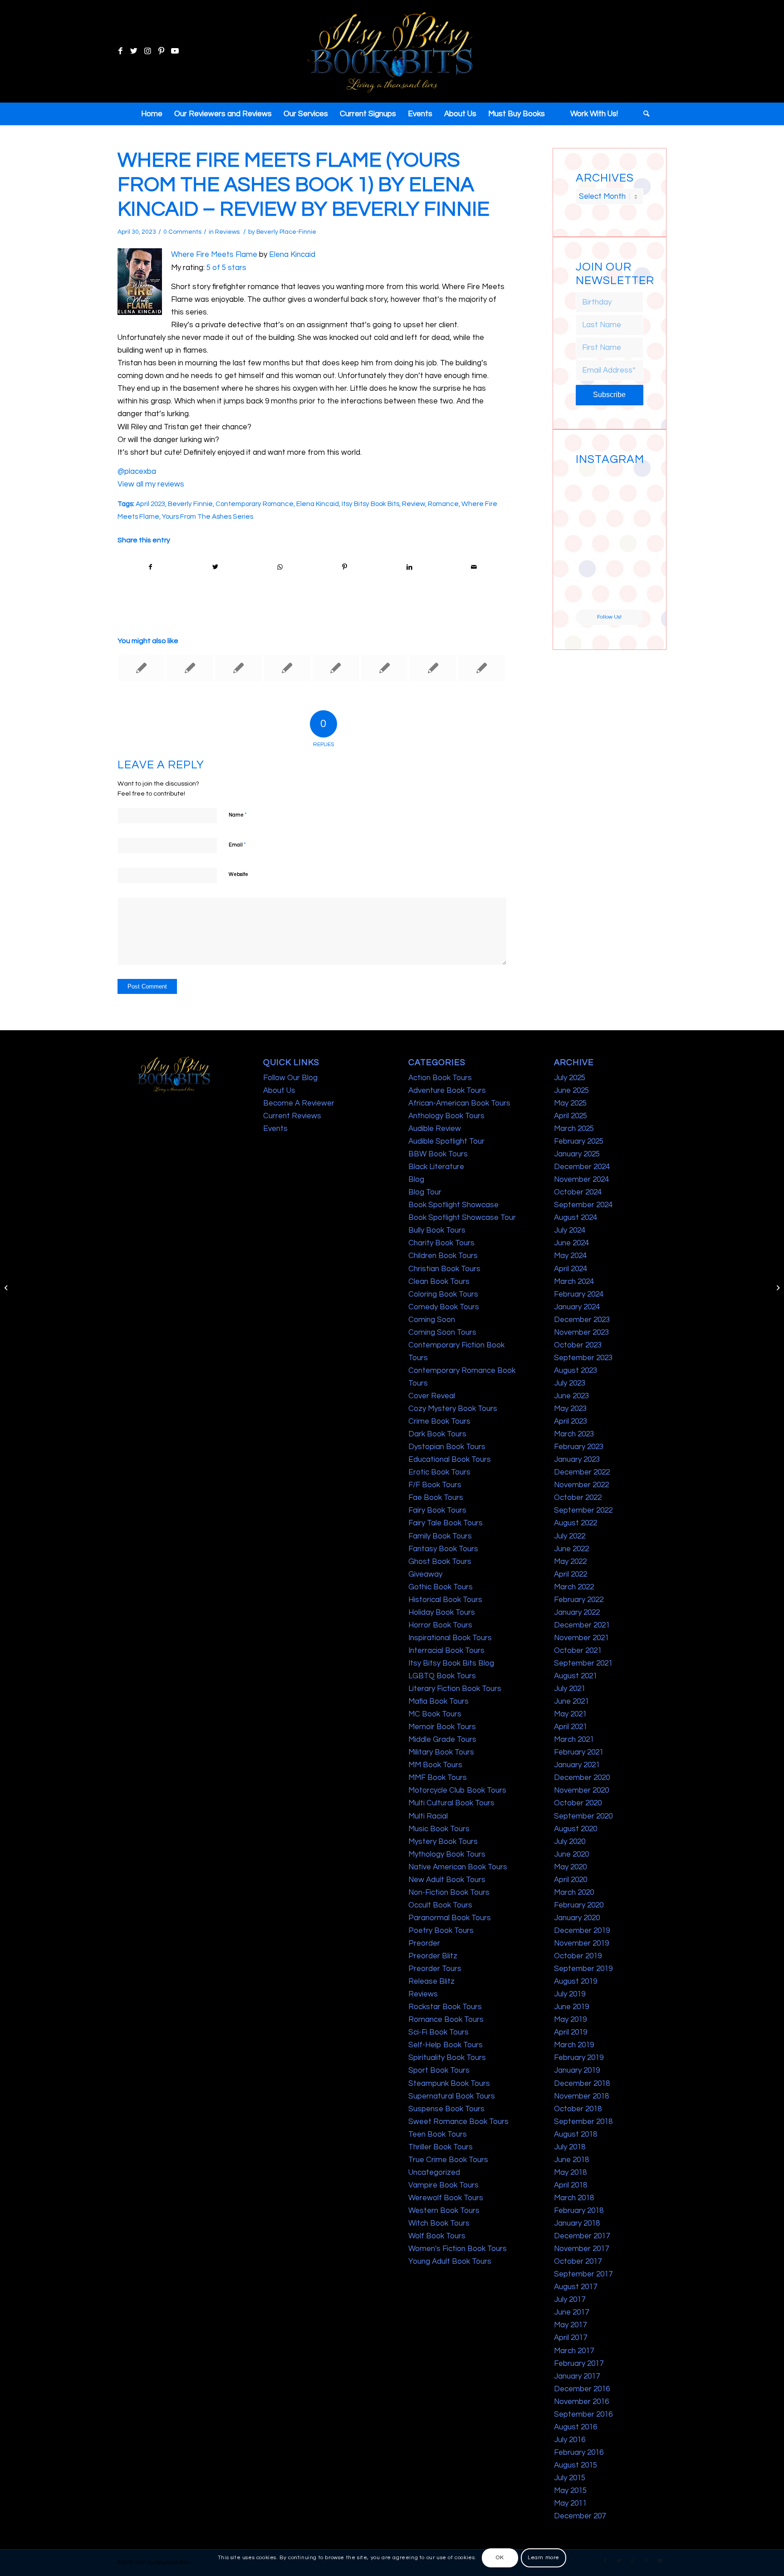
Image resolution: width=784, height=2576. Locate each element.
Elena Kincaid (292, 255)
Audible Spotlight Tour (446, 1141)
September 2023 (583, 1358)
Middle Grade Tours (442, 1740)
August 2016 (576, 2427)
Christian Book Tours (444, 1269)
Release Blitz (431, 1981)
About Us (279, 1091)
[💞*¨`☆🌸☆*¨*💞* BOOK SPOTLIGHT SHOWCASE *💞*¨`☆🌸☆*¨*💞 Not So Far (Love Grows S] (592, 557)
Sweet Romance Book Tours (458, 2122)
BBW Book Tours (438, 1154)
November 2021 (581, 1638)
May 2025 (570, 1103)
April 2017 (571, 2338)
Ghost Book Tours (440, 1562)
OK (500, 2558)
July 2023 (570, 1383)
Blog (416, 1180)
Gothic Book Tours (441, 1587)
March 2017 (574, 2351)
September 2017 (583, 2274)
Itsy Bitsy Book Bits (370, 504)
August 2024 (576, 1218)
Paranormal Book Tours (450, 1918)
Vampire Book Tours (443, 2185)
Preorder (424, 1943)
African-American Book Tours (459, 1103)
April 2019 (571, 2032)
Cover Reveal (432, 1396)
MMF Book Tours (438, 1778)
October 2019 (578, 1956)
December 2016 (582, 2389)
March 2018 (574, 2198)
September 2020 (583, 1816)
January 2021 (577, 1765)
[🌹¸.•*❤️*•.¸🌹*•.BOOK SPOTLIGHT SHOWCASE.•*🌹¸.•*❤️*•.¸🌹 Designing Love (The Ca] (592, 592)
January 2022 (577, 1612)
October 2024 (578, 1192)
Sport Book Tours (439, 2070)
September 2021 (583, 1663)
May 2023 (570, 1409)
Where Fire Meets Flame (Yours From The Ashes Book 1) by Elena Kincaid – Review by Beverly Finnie (304, 185)
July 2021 (570, 1689)
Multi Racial (428, 1816)
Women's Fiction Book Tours (458, 2249)
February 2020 (579, 1905)
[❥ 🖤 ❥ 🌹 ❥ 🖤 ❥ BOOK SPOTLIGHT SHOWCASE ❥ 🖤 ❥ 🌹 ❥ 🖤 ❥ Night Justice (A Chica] (627, 486)
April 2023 (150, 504)
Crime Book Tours (439, 1421)
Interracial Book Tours (446, 1651)
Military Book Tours (441, 1752)
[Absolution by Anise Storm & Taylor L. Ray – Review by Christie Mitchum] (481, 668)
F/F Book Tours (435, 1485)
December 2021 (582, 1625)
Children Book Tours (443, 1256)
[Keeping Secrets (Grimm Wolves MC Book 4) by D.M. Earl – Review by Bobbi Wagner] (141, 668)
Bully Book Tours (437, 1230)
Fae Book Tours (436, 1498)
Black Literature (436, 1167)
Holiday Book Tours (442, 1612)
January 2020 (577, 1918)
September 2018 (583, 2122)
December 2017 (582, 2236)
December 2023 (582, 1320)
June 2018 (571, 2160)
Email (237, 845)
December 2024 (582, 1167)
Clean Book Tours (439, 1282)
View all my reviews (151, 484)
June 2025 (571, 1091)
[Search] (643, 114)
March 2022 (574, 1587)
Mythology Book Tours (447, 1854)
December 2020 (582, 1778)
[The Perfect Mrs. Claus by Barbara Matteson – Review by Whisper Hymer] (287, 668)
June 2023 (571, 1396)
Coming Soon (432, 1320)
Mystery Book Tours (443, 1842)
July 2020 (570, 1842)
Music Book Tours (439, 1829)
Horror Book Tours (440, 1625)
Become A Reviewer (299, 1103)
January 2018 (577, 2223)
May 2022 (570, 1562)
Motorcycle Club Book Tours (457, 1790)
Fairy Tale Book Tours (446, 1523)
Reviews (227, 232)
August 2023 (576, 1371)
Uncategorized (434, 2173)
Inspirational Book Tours (450, 1638)
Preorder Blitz (433, 1956)
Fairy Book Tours (437, 1510)
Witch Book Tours (439, 2223)
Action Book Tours (440, 1078)
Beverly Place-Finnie (286, 232)
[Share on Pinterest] (345, 567)
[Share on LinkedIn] (409, 567)
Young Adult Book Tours (450, 2261)
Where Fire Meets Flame (214, 255)
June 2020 (571, 1854)
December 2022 (582, 1472)
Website (238, 874)
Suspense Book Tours (446, 2109)
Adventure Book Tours (447, 1091)
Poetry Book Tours (441, 1931)
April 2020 (571, 1880)
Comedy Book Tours (444, 1307)
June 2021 (571, 1701)
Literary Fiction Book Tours (455, 1689)
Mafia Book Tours (439, 1701)
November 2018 (581, 2096)
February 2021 (579, 1752)
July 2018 (570, 2147)
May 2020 (570, 1867)
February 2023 (579, 1447)
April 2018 (571, 2185)
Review (414, 504)
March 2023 (574, 1434)
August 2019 (576, 1981)
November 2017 (581, 2249)
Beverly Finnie (190, 504)
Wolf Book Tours (437, 2236)
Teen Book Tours (438, 2134)
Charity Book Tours (441, 1243)
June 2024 (571, 1243)
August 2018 (576, 2134)
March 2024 (574, 1282)
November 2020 (581, 1790)
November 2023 (581, 1332)
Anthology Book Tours (446, 1116)
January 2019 (577, 2070)
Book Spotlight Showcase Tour (462, 1218)
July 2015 (570, 2478)
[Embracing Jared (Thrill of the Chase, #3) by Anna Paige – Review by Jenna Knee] (336, 668)
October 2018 (578, 2109)
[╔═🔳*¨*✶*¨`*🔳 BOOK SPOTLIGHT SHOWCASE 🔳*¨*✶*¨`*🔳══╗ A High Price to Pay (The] (592, 521)
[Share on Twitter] (216, 567)
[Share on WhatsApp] (280, 567)
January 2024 (577, 1307)
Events (275, 1129)
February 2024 (579, 1294)
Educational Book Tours (450, 1460)
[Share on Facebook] (150, 567)
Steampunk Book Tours (449, 2084)
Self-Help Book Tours (446, 2045)
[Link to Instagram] (147, 51)
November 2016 (581, 2402)
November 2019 (581, 1943)
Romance (443, 504)
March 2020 (574, 1893)
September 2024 (583, 1205)
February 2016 (579, 2453)
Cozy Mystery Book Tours (453, 1409)
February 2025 (579, 1141)
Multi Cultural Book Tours (451, 1803)
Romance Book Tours (446, 2020)
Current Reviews (292, 1116)
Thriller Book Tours (441, 2147)
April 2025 (571, 1116)
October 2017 (578, 2261)
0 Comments (182, 232)
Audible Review (435, 1129)
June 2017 (571, 2312)
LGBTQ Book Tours (442, 1676)
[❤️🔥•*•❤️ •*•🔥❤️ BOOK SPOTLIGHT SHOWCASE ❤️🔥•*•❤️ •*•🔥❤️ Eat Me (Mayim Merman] (627, 592)
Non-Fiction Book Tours (449, 1893)
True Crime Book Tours (448, 2160)
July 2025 (570, 1078)
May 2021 (570, 1714)
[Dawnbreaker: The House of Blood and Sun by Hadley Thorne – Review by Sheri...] (7, 1288)
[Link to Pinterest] (161, 51)
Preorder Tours (435, 1969)
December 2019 (582, 1931)
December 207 (580, 2516)
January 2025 (577, 1154)
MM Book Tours (435, 1765)
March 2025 (574, 1129)
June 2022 (571, 1549)
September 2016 (583, 2414)
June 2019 (571, 2007)
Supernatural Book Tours (452, 2096)
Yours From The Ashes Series (208, 516)
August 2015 (576, 2465)
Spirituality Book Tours (447, 2058)
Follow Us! (609, 617)
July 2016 (570, 2440)
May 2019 (570, 2020)
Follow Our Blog (290, 1078)
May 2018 (570, 2173)
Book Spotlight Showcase (453, 1205)
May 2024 (570, 1256)
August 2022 (576, 1523)
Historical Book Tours (445, 1600)
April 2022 (571, 1574)
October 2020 (578, 1803)
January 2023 (577, 1460)
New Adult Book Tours (447, 1880)
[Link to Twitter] (134, 51)
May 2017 (570, 2325)
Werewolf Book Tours (446, 2198)
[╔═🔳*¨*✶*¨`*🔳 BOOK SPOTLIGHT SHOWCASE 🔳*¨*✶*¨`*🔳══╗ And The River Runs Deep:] (592, 486)
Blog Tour (425, 1192)
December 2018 (582, 2084)
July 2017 (570, 2300)
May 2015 (570, 2491)
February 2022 (579, 1600)
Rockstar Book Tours (445, 2007)
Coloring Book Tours (443, 1294)
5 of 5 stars (226, 268)
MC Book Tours (435, 1714)
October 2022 (578, 1498)
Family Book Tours (440, 1536)
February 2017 (579, 2364)
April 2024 (571, 1269)
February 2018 (579, 2211)
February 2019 (579, 2058)
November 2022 (581, 1485)
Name (238, 815)
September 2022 (583, 1510)
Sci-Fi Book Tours (439, 2032)
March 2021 (574, 1740)
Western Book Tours (444, 2211)
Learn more (544, 2558)
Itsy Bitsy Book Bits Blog (451, 1663)
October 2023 (578, 1345)
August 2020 (576, 1829)
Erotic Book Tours (439, 1472)
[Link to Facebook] (120, 51)
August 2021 (576, 1676)
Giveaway (425, 1574)
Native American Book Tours (458, 1867)
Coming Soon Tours (442, 1332)
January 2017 (577, 2376)
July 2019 (570, 1994)
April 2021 (571, 1727)
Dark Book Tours (437, 1434)
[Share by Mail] (474, 567)
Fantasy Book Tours (443, 1549)
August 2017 (576, 2287)
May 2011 (570, 2503)
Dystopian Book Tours (447, 1447)
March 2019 (574, 2045)
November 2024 (581, 1180)
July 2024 (570, 1230)
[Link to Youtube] (175, 51)
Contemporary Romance (255, 504)
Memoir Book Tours (442, 1727)
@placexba (137, 472)
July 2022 (570, 1536)
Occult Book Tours (440, 1905)
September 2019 (583, 1969)
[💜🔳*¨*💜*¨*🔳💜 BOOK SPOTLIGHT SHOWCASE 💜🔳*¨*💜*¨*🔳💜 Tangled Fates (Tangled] (627, 557)
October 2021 (578, 1651)
